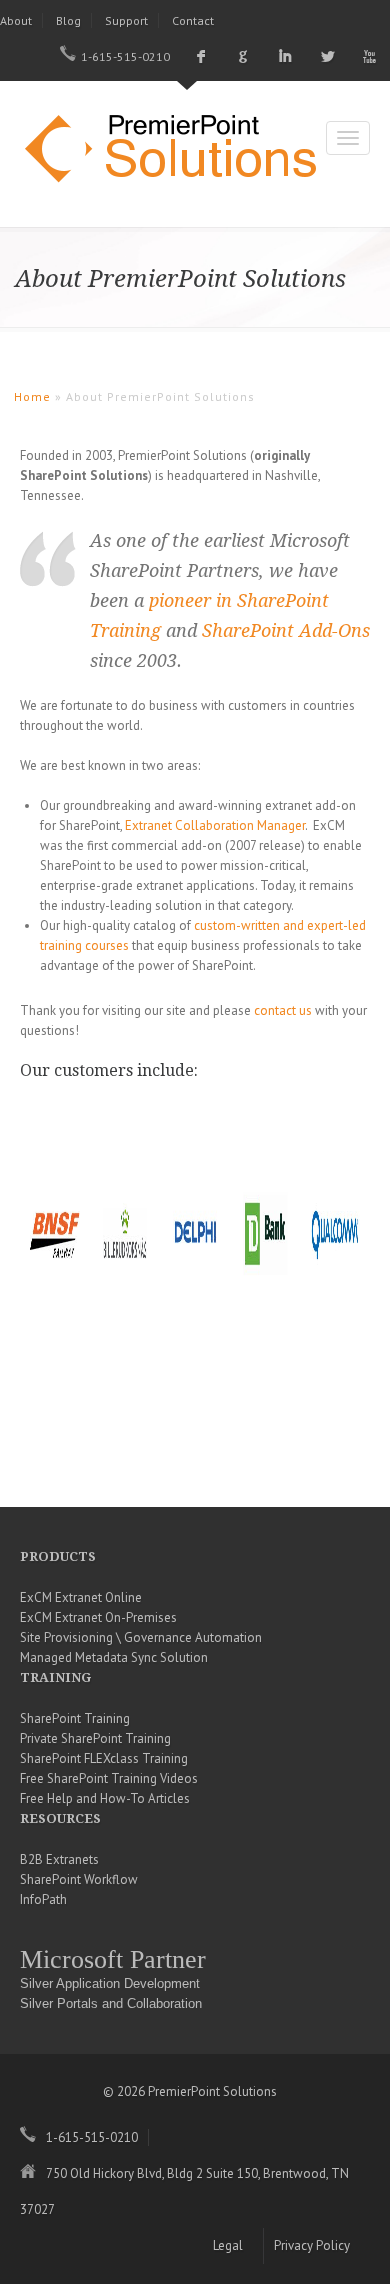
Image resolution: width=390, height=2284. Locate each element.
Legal (228, 2245)
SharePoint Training (75, 1718)
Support (126, 20)
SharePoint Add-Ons (286, 630)
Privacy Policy (312, 2245)
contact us (283, 1010)
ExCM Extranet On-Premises (98, 1617)
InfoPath (43, 1899)
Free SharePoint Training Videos (109, 1778)
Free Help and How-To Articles (105, 1798)
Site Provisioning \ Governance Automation (141, 1637)
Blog (68, 20)
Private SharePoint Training (95, 1738)
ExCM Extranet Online (81, 1597)
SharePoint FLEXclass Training (104, 1758)
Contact (193, 20)
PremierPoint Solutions (180, 151)
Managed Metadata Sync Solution (114, 1657)
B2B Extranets (59, 1859)
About (16, 20)
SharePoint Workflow (79, 1879)
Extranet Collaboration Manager (215, 825)
